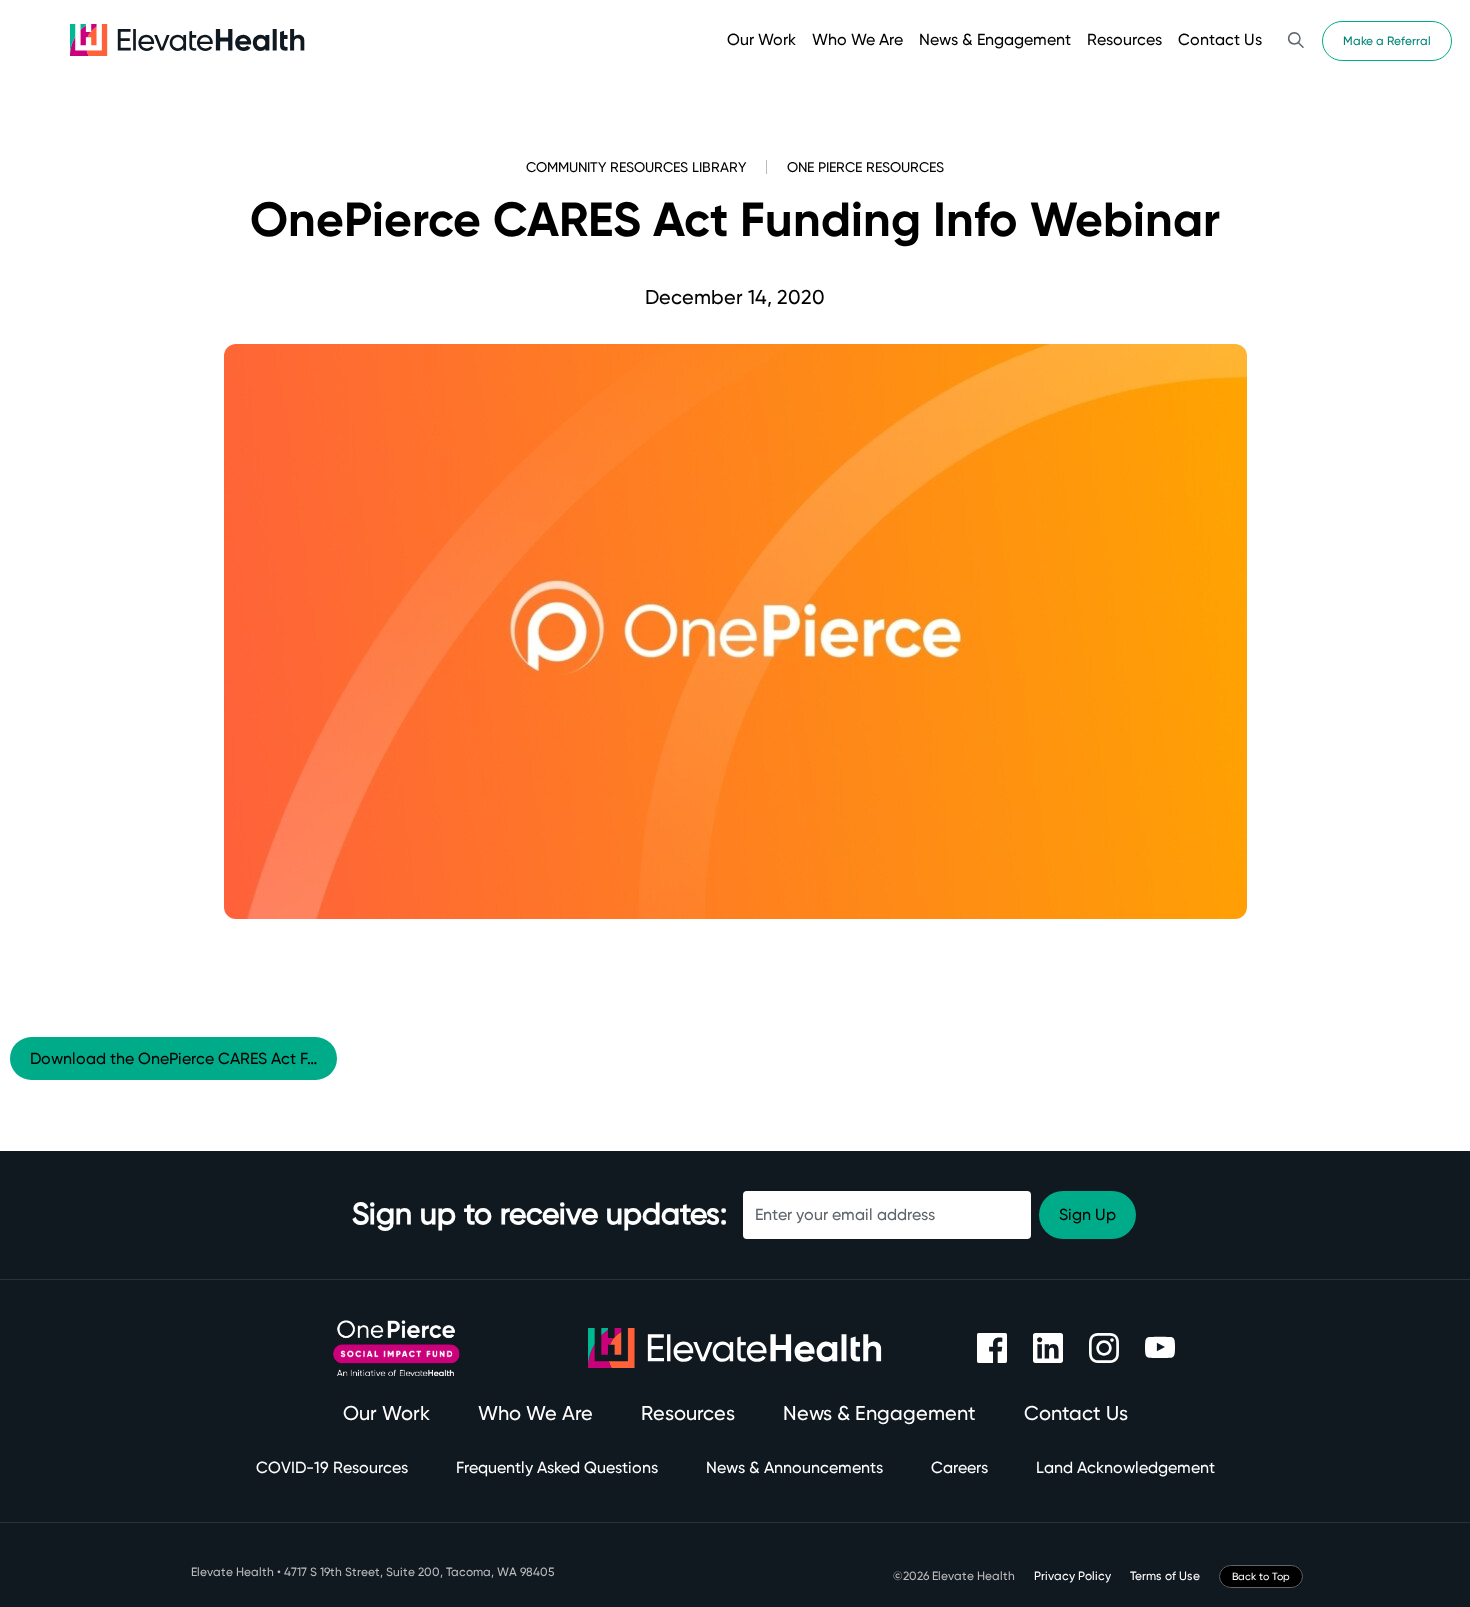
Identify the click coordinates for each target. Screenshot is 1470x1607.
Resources (1124, 39)
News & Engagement (995, 39)
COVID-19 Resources (332, 1467)
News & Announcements (794, 1467)
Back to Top (1261, 1576)
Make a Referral (1387, 41)
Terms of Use (1165, 1576)
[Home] (187, 40)
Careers (959, 1467)
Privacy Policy (1072, 1576)
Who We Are (857, 39)
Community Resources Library (636, 167)
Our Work (761, 39)
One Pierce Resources (865, 167)
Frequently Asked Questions (557, 1467)
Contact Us (1220, 39)
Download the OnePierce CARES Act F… (173, 1058)
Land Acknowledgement (1125, 1467)
